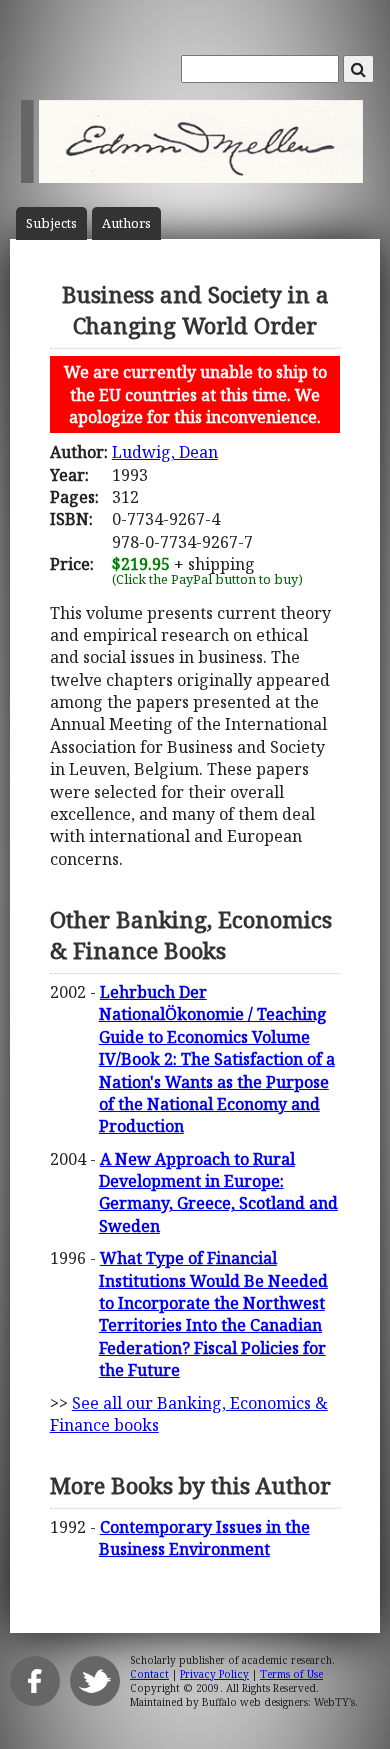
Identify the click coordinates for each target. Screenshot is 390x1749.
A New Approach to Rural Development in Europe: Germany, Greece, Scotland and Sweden (218, 1192)
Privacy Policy (214, 1674)
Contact (149, 1674)
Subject (51, 223)
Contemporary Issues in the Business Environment (204, 1538)
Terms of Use (291, 1674)
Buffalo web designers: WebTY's (278, 1702)
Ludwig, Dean (165, 452)
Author (126, 223)
